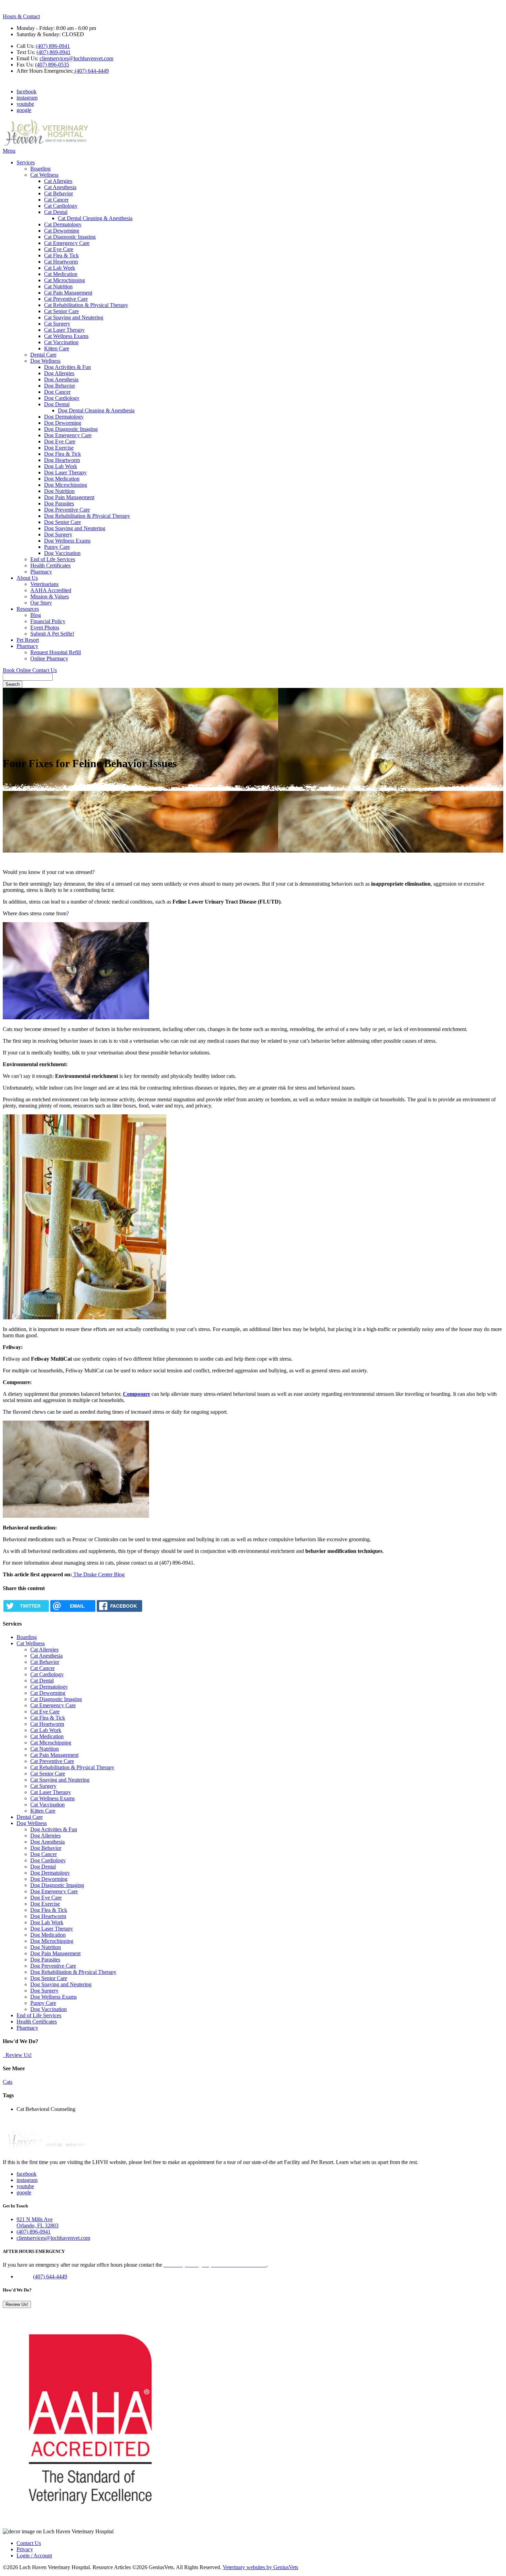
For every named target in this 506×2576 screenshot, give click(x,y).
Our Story (41, 603)
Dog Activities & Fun (67, 367)
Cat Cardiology (61, 206)
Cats (8, 2082)
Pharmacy (41, 572)
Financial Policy (48, 621)
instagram (27, 98)
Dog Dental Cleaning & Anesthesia (96, 410)
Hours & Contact (21, 16)
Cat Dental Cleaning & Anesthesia (95, 218)
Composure (136, 1394)
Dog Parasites (59, 503)
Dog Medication (62, 479)
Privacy (25, 2549)
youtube (25, 104)
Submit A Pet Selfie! (52, 634)
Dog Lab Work (61, 466)
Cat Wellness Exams (66, 336)
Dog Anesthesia (61, 379)
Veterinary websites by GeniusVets (260, 2567)
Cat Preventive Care (66, 299)
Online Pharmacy (49, 658)
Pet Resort (28, 640)
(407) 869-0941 (54, 52)
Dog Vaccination (62, 553)
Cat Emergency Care (67, 243)
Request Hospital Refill (56, 652)
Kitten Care (57, 348)
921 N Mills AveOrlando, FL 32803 (38, 2222)
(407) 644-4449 (91, 71)
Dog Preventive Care (67, 510)
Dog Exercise (59, 448)
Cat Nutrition (58, 286)
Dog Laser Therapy (65, 472)
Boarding (40, 169)
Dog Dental (57, 404)
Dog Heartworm (62, 460)
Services (26, 162)
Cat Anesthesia (60, 187)
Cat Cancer (56, 200)
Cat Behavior (59, 193)
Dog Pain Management (69, 497)
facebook (27, 91)
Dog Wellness (45, 361)
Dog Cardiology (62, 398)
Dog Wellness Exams (67, 541)
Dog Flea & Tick (62, 454)
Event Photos (45, 627)
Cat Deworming (62, 231)
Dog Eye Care (60, 441)
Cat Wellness (44, 175)
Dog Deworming (63, 423)
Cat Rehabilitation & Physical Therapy (86, 305)
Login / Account (34, 2556)
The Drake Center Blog (98, 1574)
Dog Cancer (57, 392)
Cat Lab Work (60, 268)
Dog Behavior (60, 386)
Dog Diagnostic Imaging (71, 429)
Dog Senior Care (62, 522)
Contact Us (45, 670)
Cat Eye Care (59, 249)
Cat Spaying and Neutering (74, 317)
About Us (27, 578)
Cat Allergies (58, 181)
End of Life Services (53, 559)
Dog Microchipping (66, 485)
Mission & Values (50, 596)
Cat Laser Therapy (64, 330)
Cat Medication (61, 274)
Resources (28, 609)
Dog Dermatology (64, 417)
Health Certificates (50, 565)
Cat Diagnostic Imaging (70, 237)
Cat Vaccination (61, 342)
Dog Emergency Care (68, 435)
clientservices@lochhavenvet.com (76, 58)
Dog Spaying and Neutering (75, 528)
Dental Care (43, 355)
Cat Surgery (57, 324)
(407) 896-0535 (52, 65)
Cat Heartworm (61, 262)
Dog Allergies (59, 373)
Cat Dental (56, 212)
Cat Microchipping (65, 280)
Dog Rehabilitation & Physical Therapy (87, 516)
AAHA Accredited (51, 590)
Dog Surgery (58, 534)
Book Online (18, 670)
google (24, 110)
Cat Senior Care (61, 311)
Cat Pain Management (68, 293)
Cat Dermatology (63, 224)
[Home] (46, 145)
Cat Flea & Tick (61, 255)
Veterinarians (44, 584)
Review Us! (18, 2055)
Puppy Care (57, 547)
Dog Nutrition (59, 491)
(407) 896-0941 (53, 46)
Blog (36, 615)
